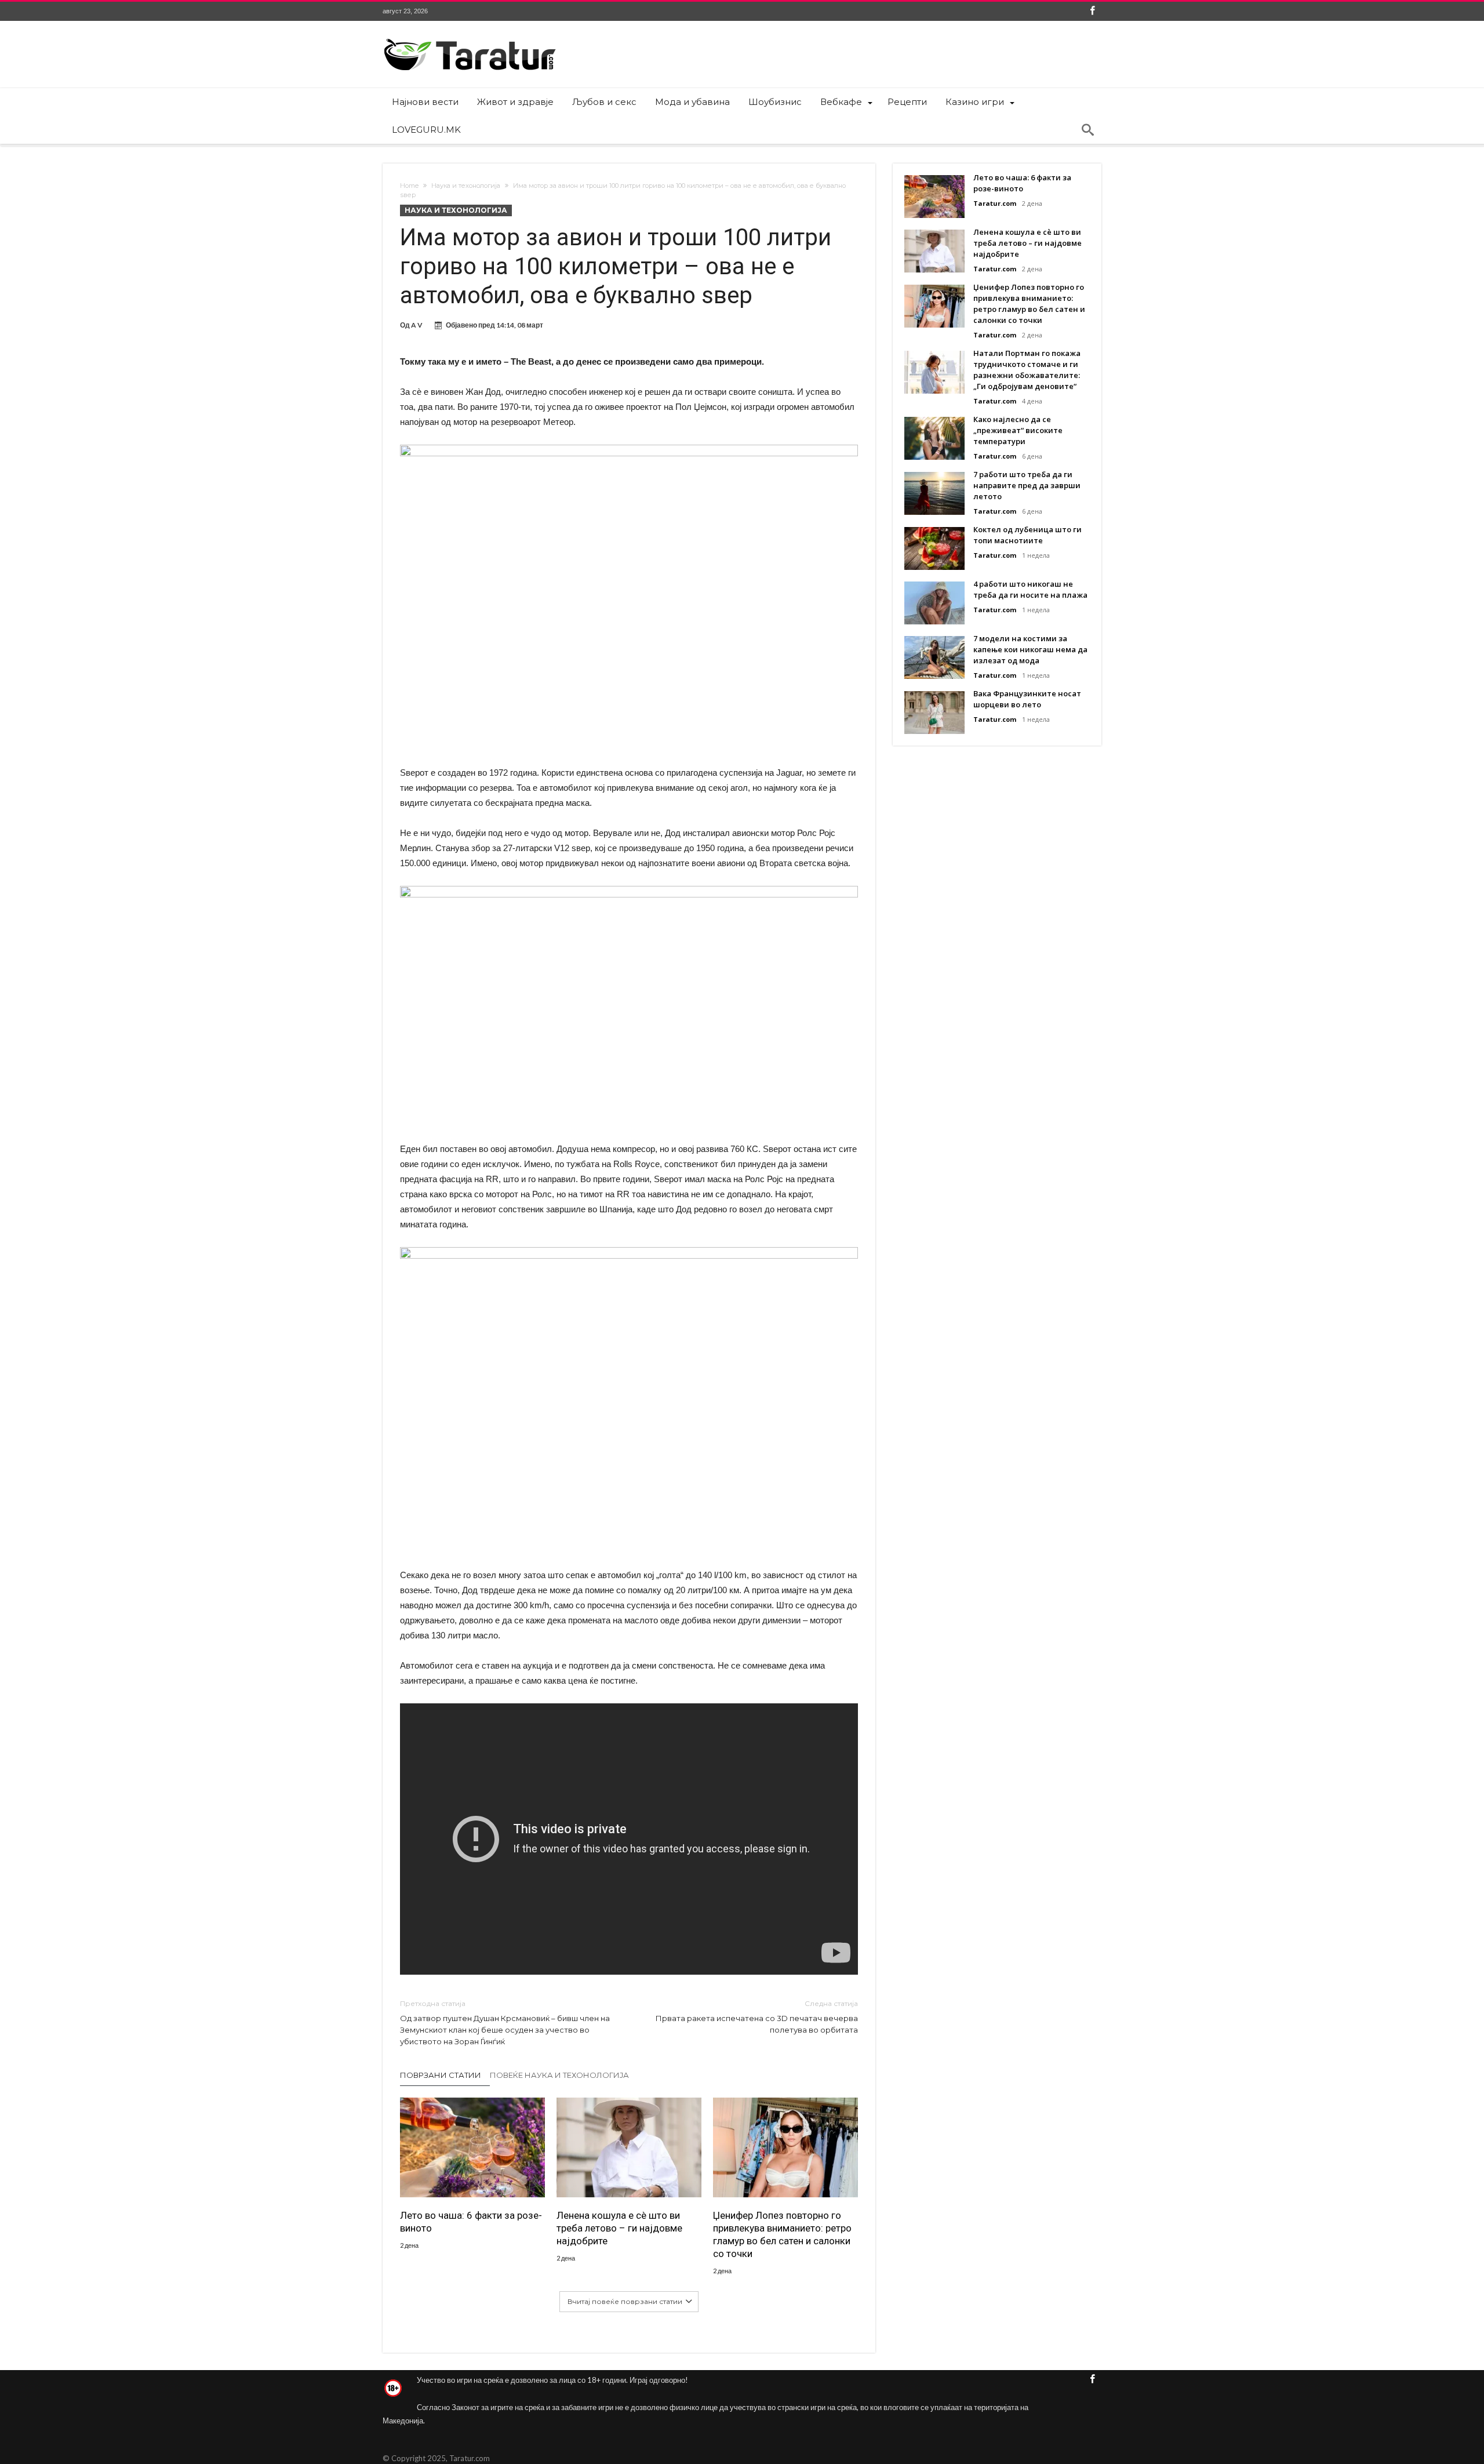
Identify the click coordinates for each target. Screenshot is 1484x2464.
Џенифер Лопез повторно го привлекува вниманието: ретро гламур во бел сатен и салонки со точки (782, 2234)
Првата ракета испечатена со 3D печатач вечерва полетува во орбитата (757, 2017)
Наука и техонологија (466, 186)
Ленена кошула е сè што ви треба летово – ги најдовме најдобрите (619, 2228)
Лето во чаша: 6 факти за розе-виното (471, 2222)
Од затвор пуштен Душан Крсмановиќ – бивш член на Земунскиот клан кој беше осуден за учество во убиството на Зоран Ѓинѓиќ (505, 2023)
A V (417, 325)
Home (409, 186)
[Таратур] (470, 38)
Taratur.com (995, 203)
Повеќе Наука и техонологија (559, 2075)
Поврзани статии (441, 2075)
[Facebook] (1092, 11)
